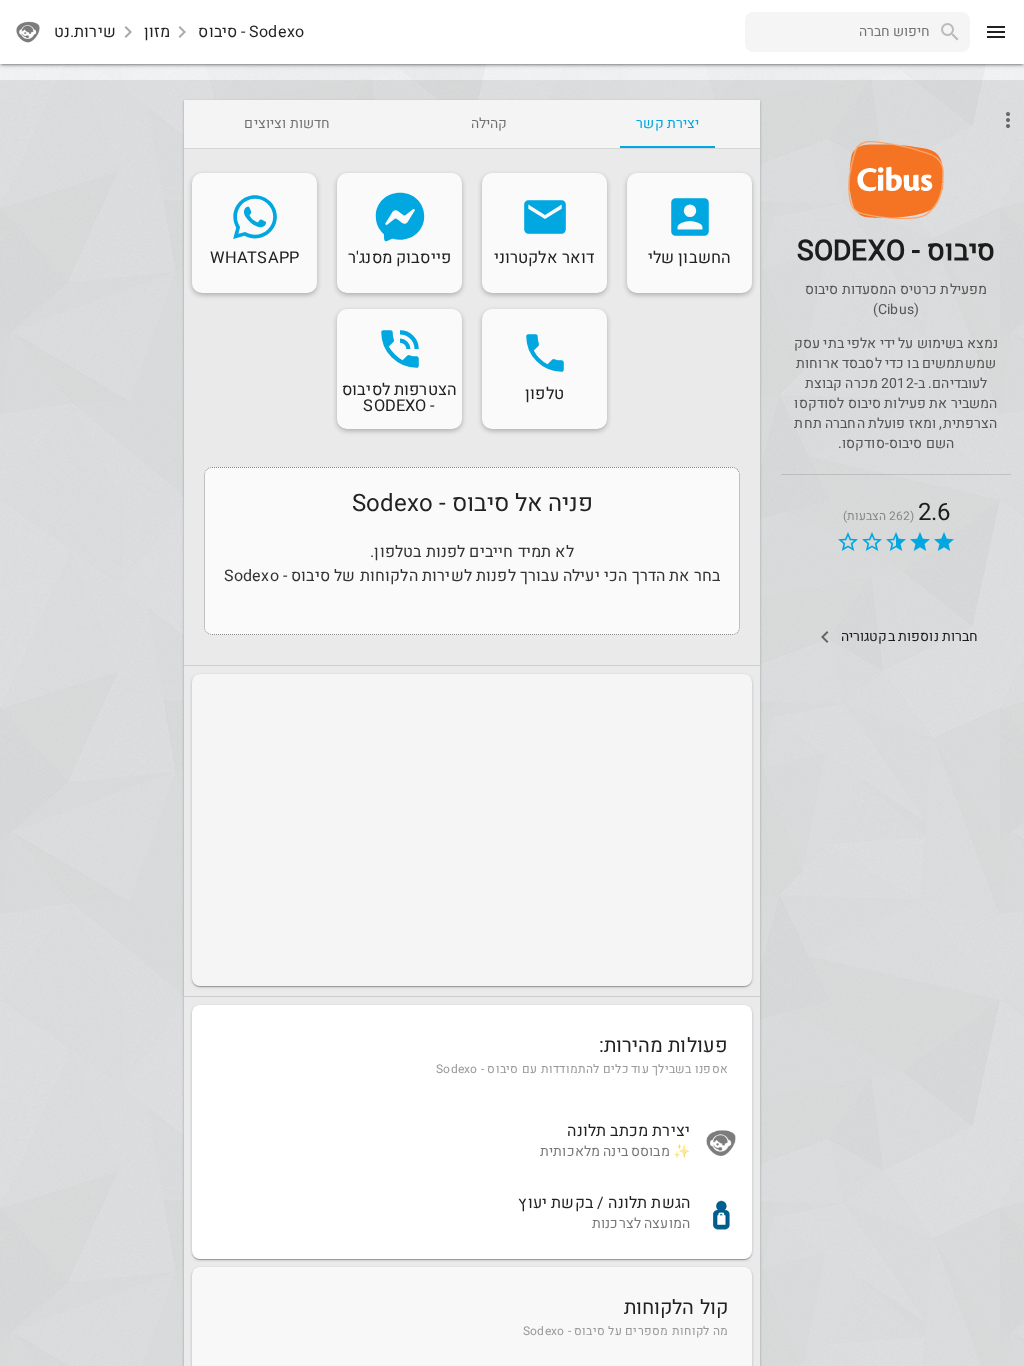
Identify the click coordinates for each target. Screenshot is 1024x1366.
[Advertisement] (472, 830)
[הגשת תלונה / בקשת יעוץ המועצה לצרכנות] (472, 1215)
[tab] (667, 124)
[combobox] (837, 32)
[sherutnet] (28, 32)
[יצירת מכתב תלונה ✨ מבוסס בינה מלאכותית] (472, 1143)
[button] (896, 180)
